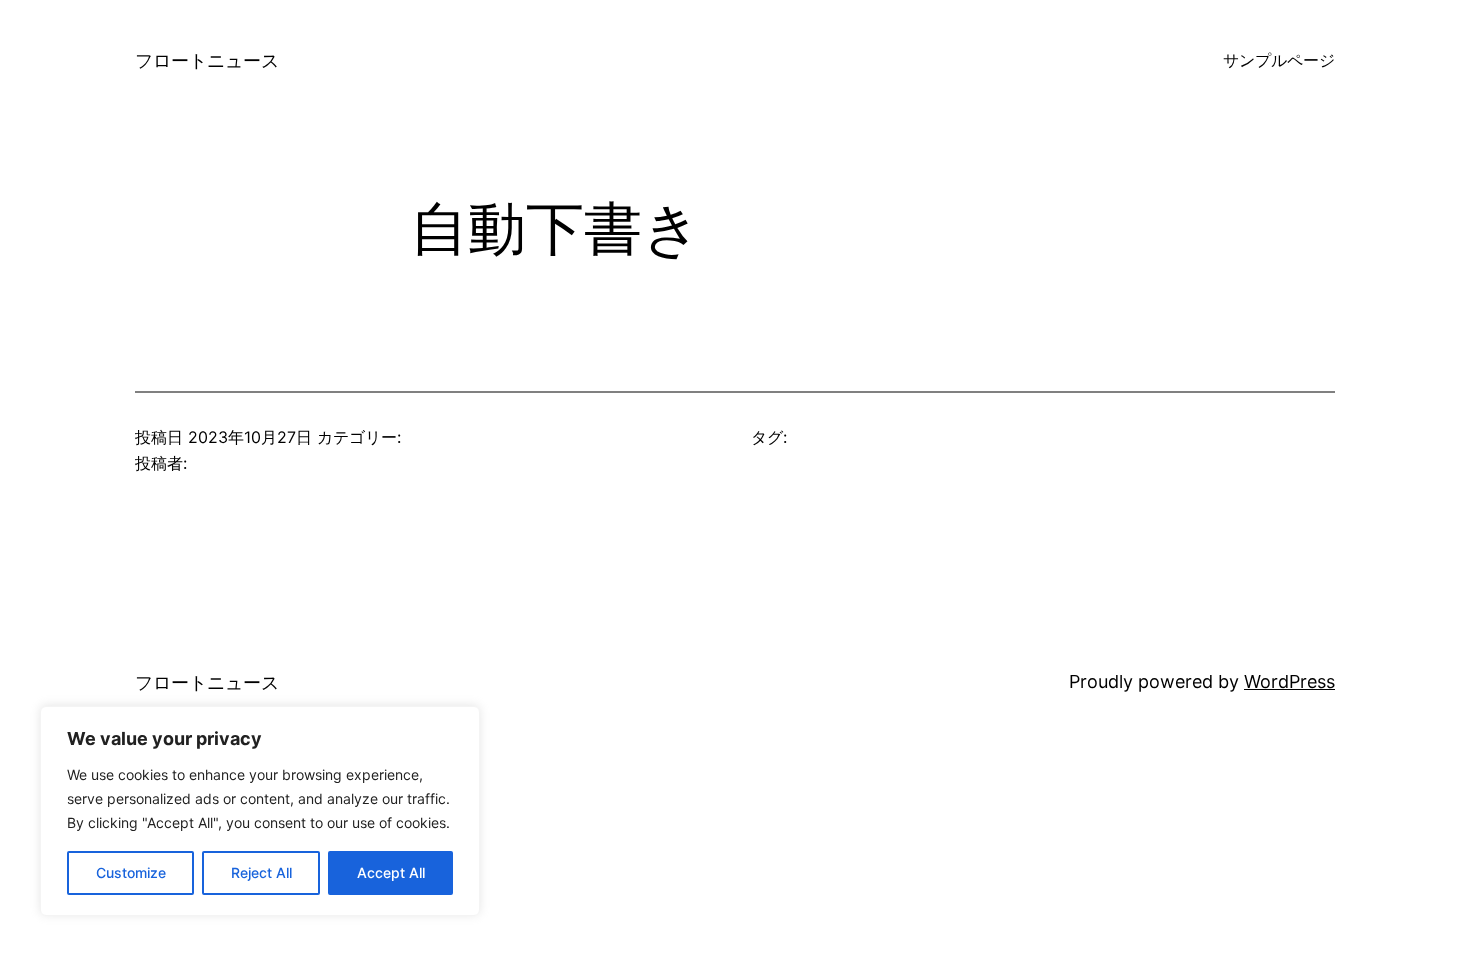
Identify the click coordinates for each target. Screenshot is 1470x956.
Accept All (391, 872)
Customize (131, 872)
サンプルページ (1279, 60)
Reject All (261, 872)
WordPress (1289, 681)
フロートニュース (207, 60)
